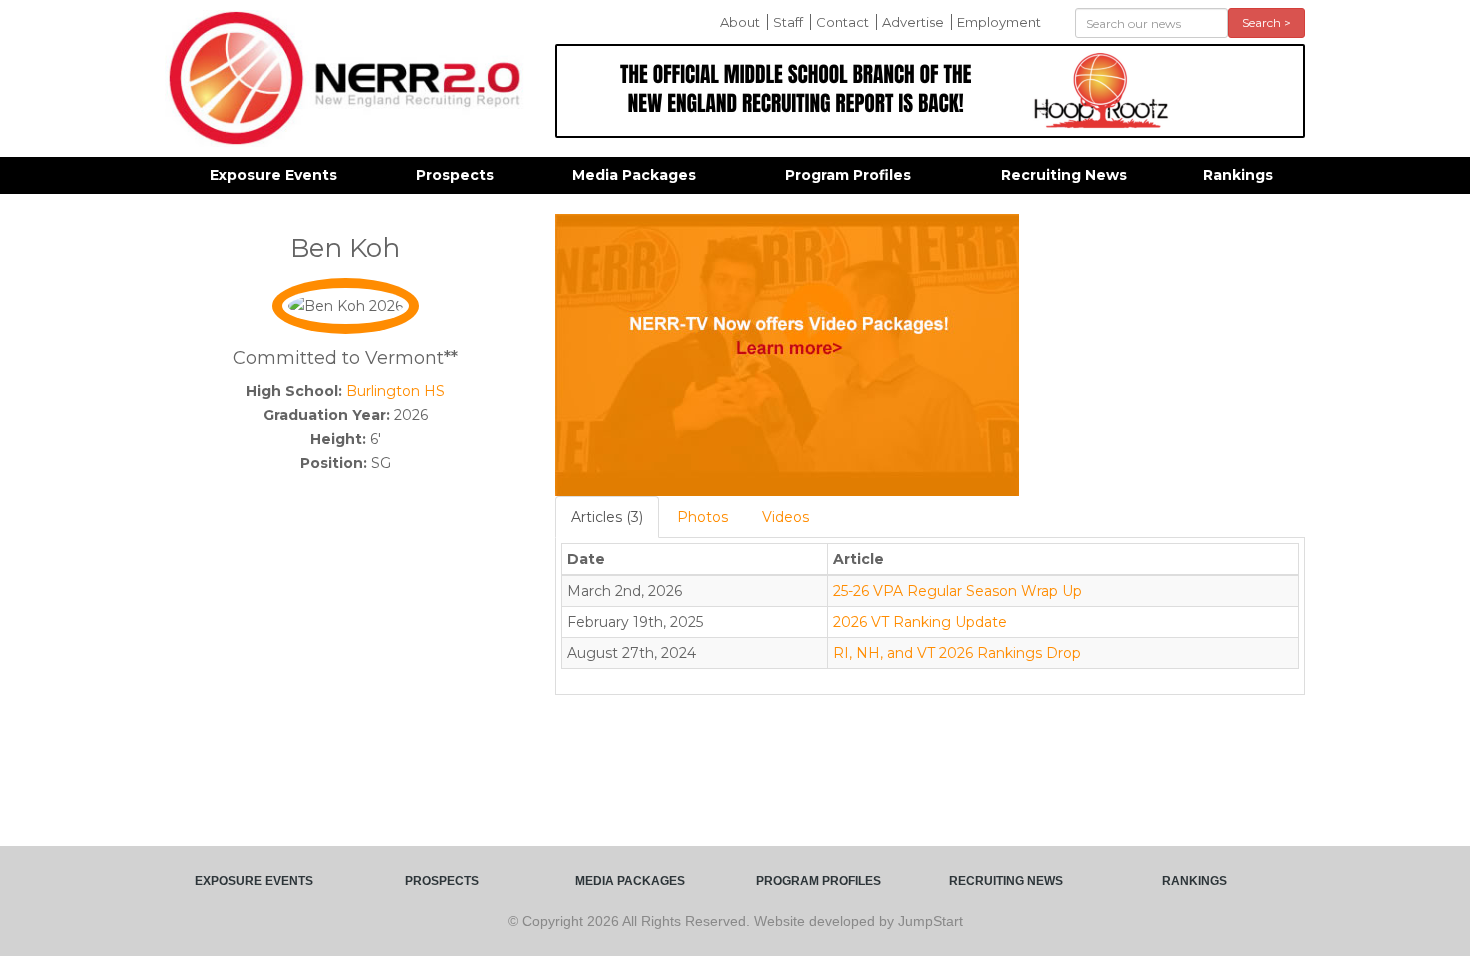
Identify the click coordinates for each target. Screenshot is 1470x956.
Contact (842, 22)
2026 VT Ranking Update (920, 622)
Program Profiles (848, 175)
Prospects (455, 175)
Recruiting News (1064, 175)
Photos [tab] (702, 517)
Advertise (913, 22)
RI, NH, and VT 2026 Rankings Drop (957, 653)
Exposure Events (273, 175)
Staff (788, 22)
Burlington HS (395, 391)
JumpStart (930, 921)
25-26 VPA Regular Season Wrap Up (957, 591)
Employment (999, 22)
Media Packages (634, 175)
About (740, 22)
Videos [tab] (785, 517)
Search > (1266, 22)
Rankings (1238, 175)
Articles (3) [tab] (607, 517)
